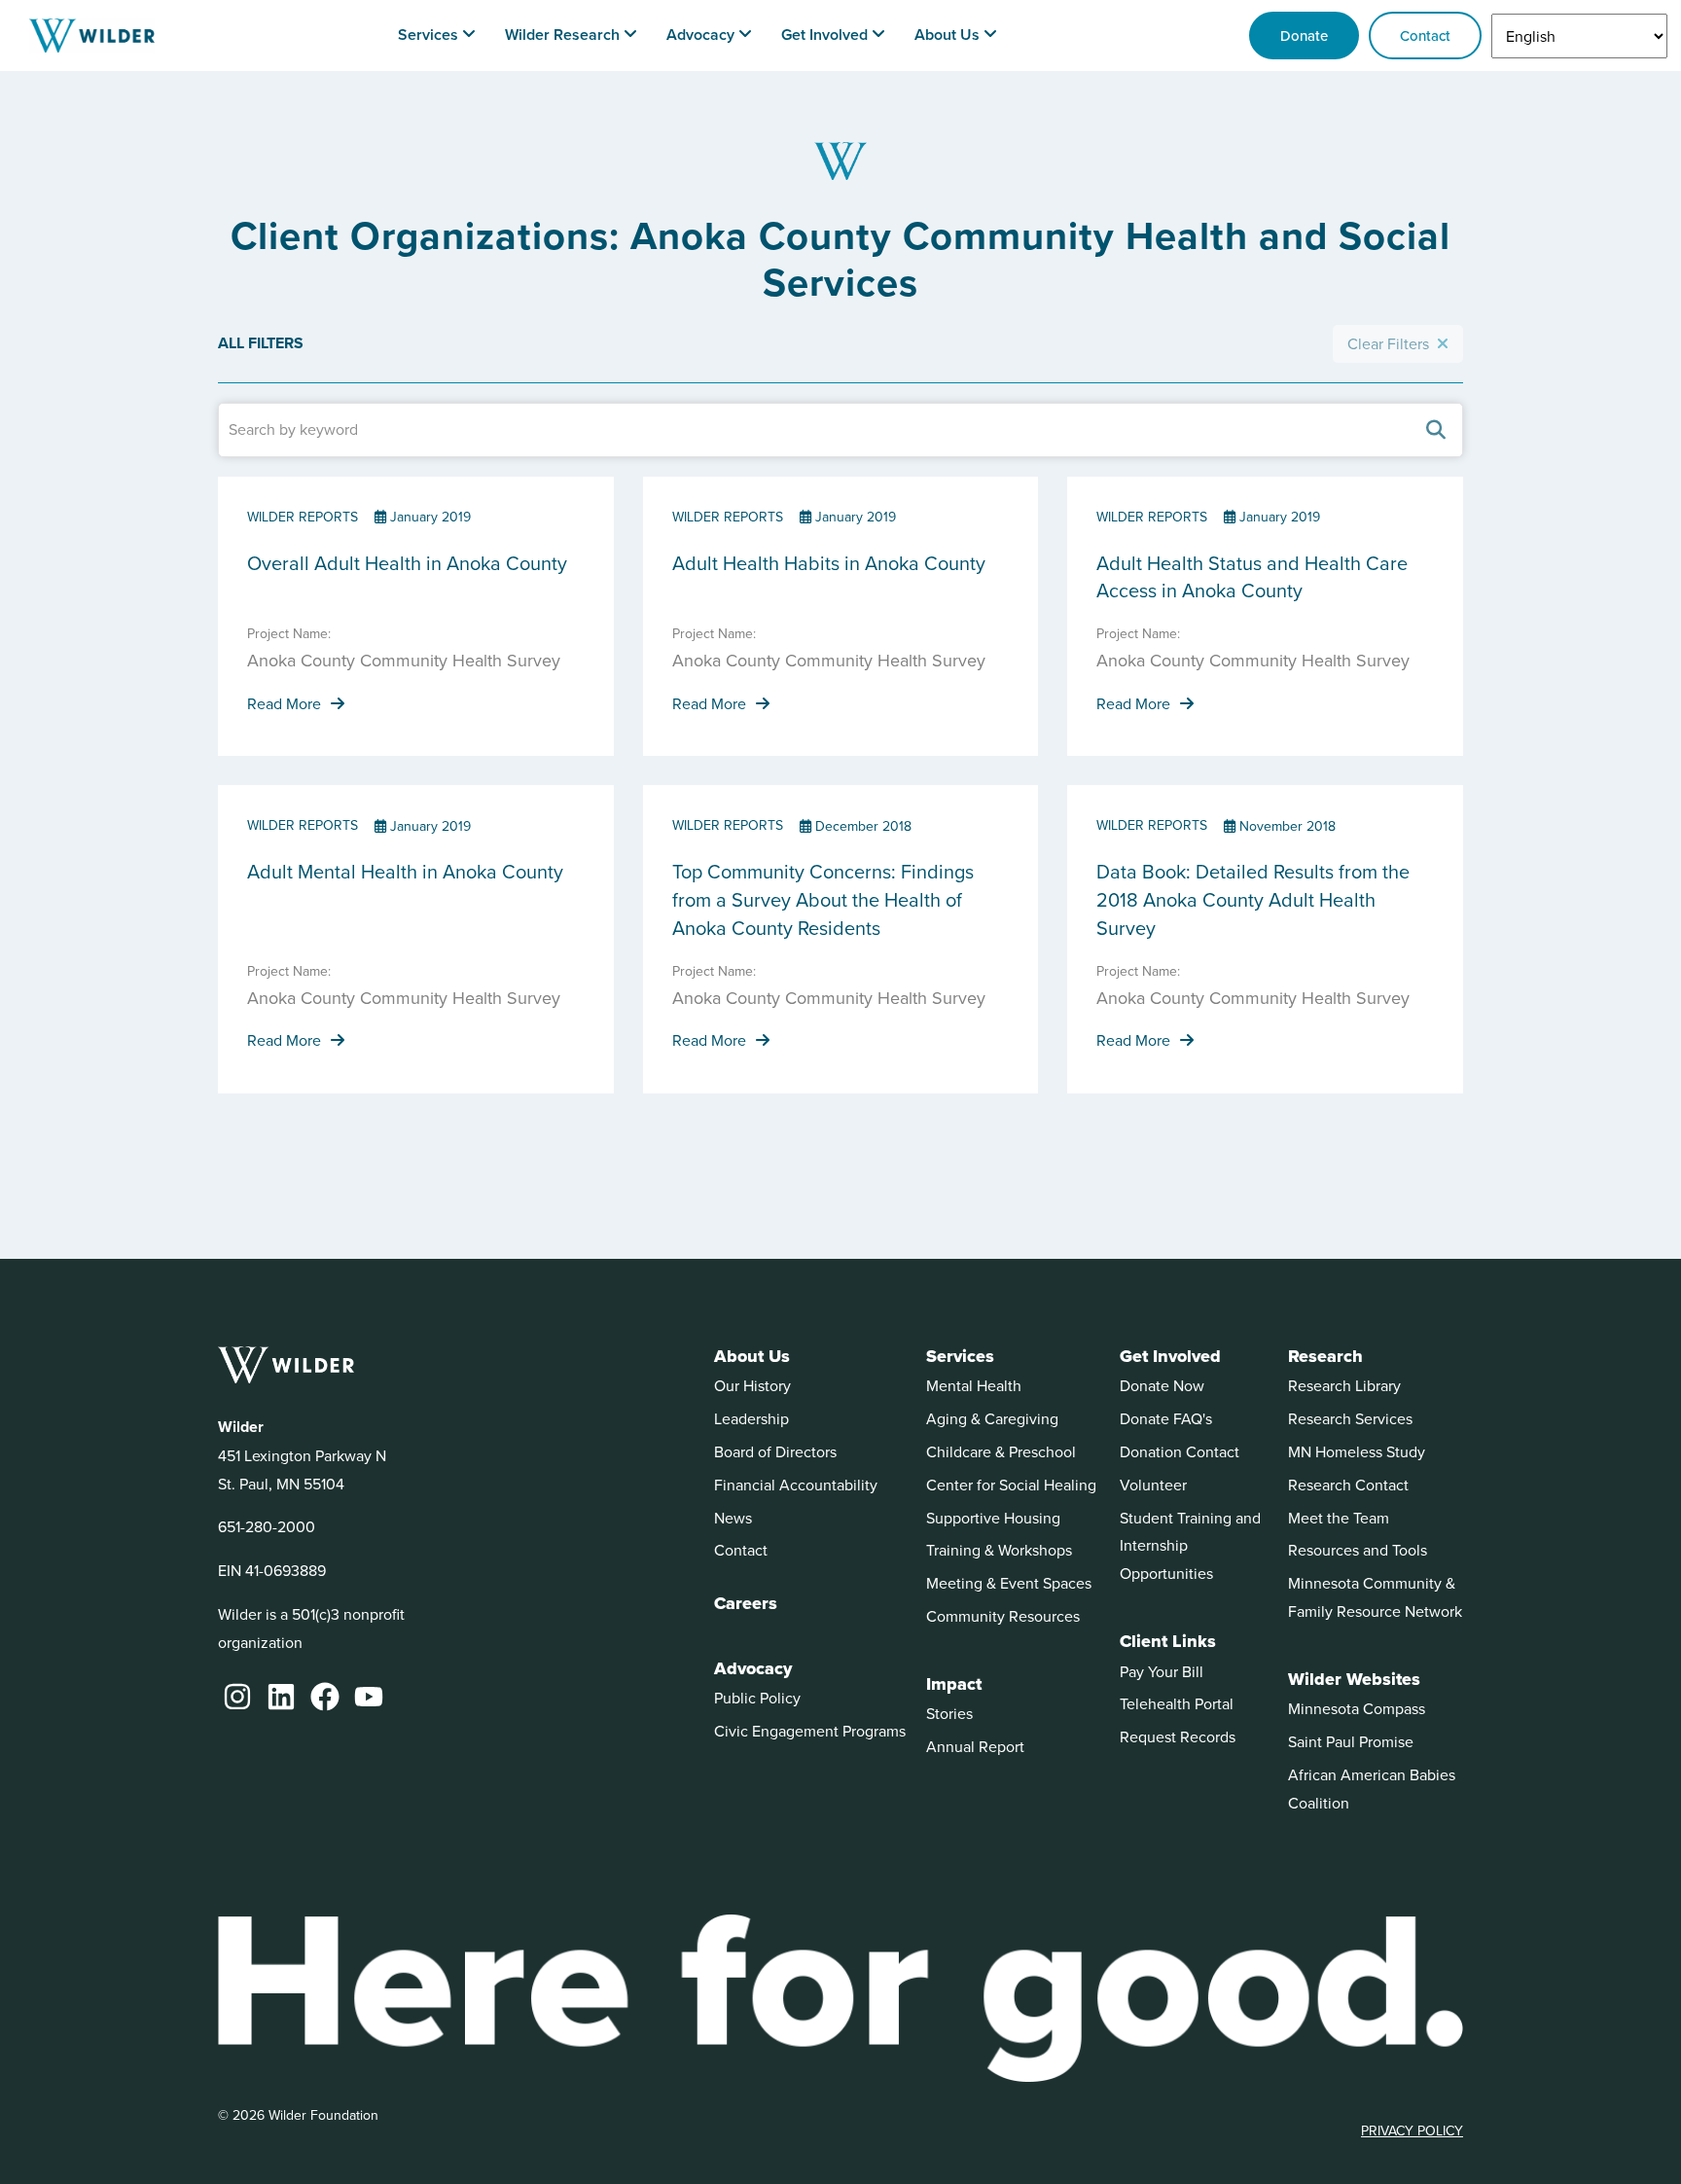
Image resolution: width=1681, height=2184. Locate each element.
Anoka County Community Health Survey (404, 660)
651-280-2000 (267, 1526)
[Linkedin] (281, 1697)
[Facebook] (325, 1697)
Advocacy (753, 1668)
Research (1325, 1356)
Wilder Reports (303, 517)
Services (960, 1356)
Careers (746, 1603)
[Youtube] (369, 1697)
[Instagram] (237, 1697)
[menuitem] (437, 36)
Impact (954, 1684)
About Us (752, 1356)
